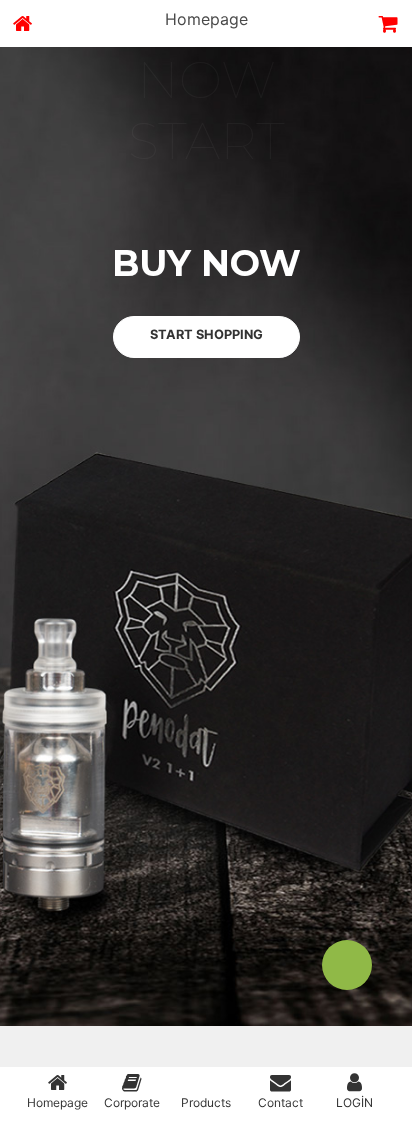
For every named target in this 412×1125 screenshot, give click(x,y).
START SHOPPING (206, 354)
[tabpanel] (206, 556)
